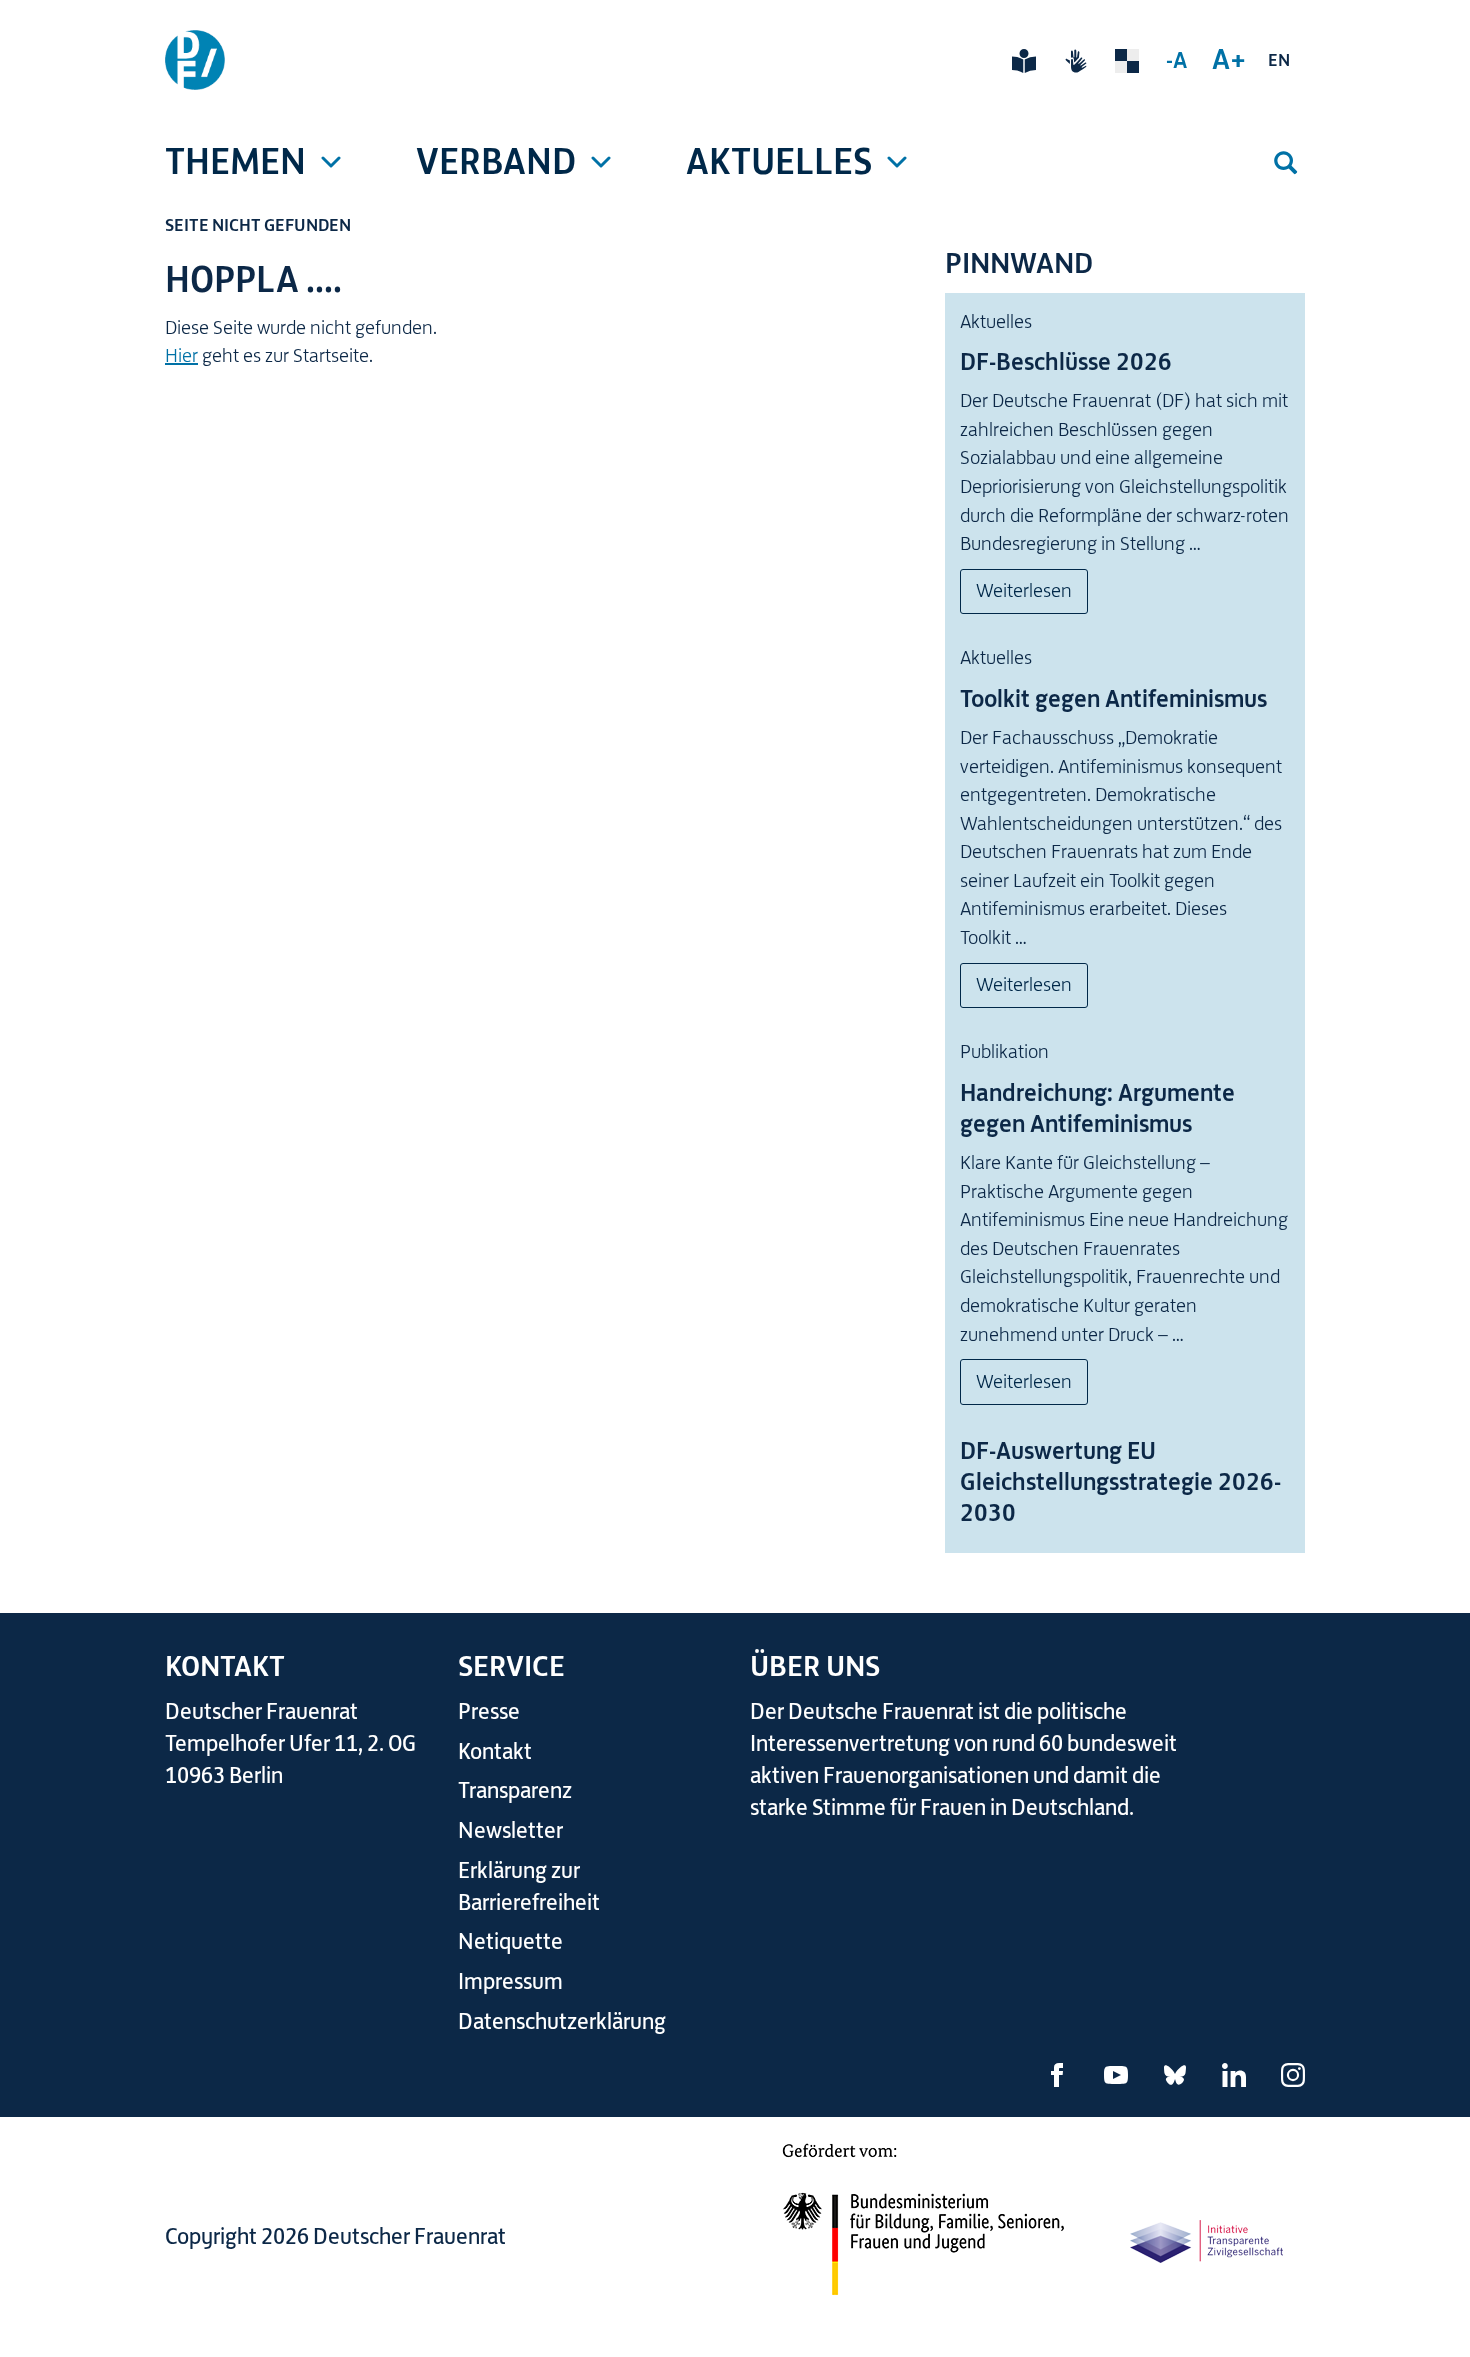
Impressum (510, 1981)
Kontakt (495, 1751)
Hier (181, 355)
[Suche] (1285, 162)
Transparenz (515, 1790)
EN (1279, 60)
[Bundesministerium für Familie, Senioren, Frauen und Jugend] (923, 2232)
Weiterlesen (1024, 590)
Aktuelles (779, 161)
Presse (489, 1711)
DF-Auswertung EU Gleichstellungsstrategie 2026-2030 (1120, 1482)
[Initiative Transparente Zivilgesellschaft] (1208, 2240)
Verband (496, 161)
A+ (1229, 59)
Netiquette (510, 1941)
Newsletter (510, 1830)
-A (1176, 60)
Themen (235, 161)
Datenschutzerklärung (562, 2021)
